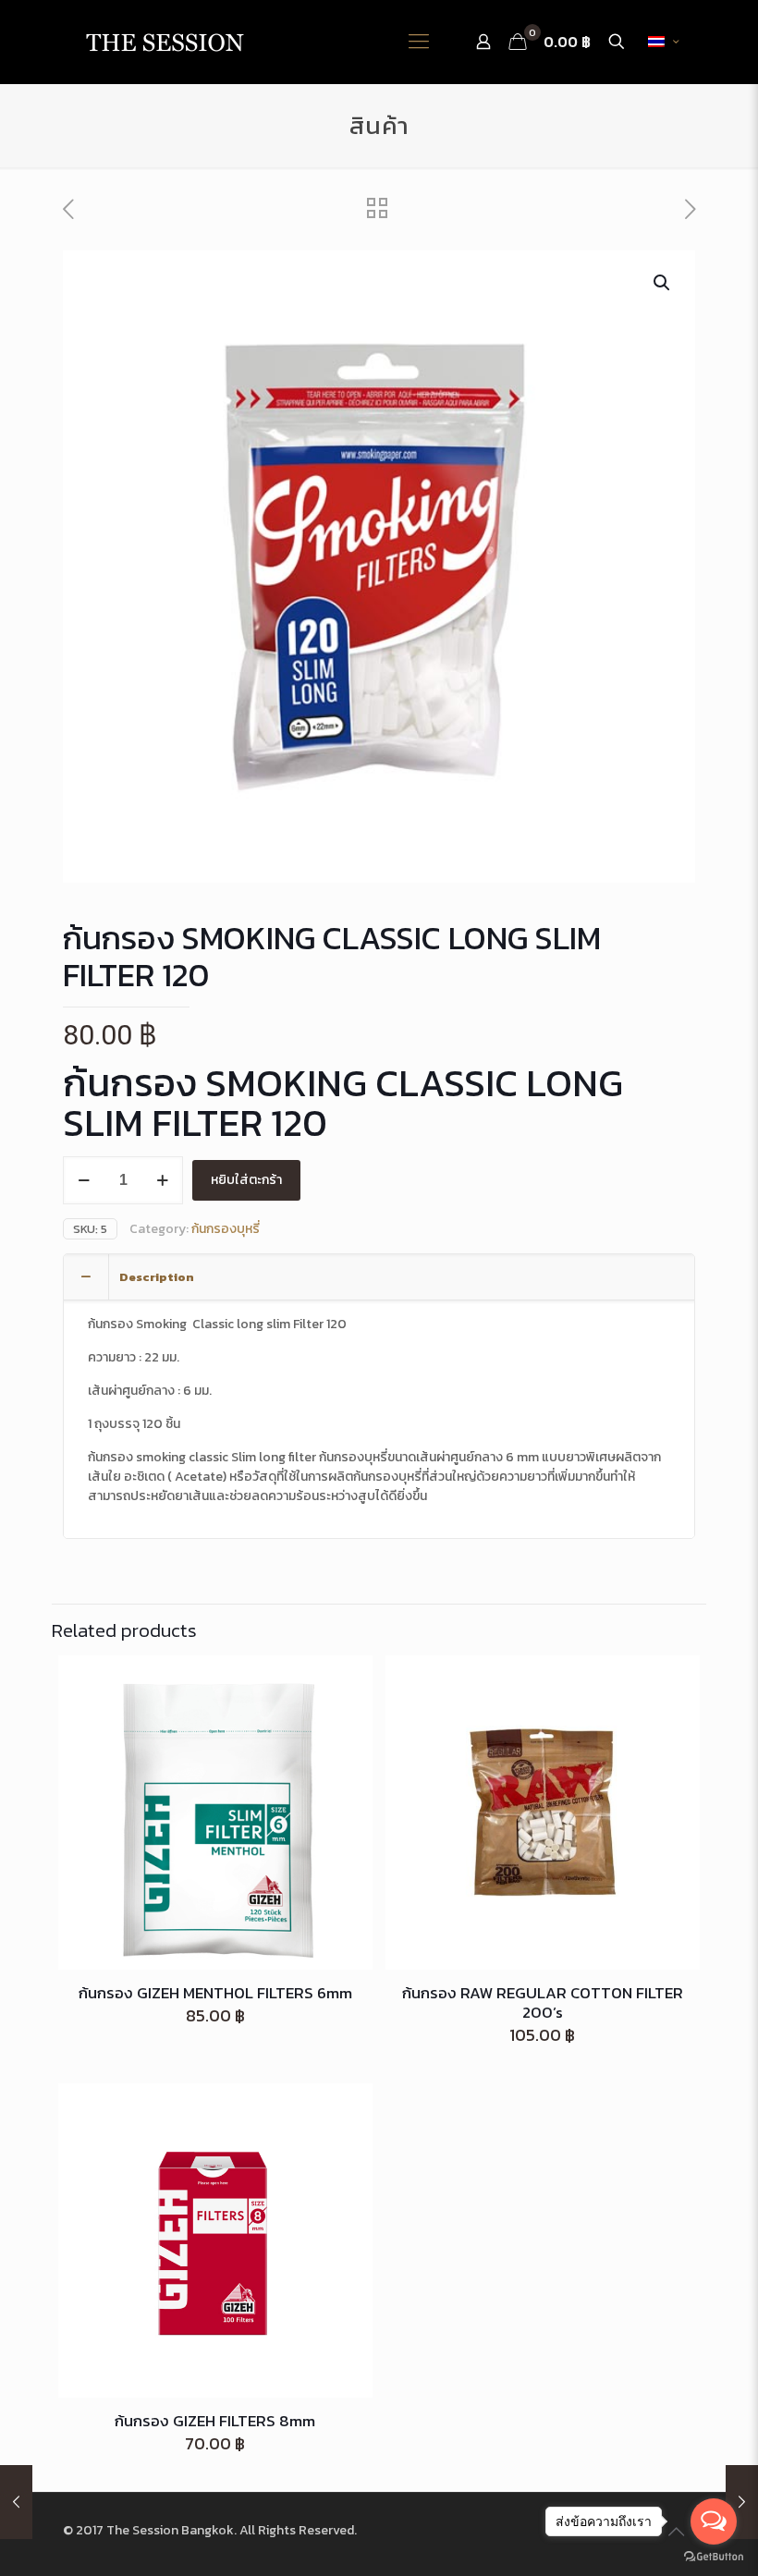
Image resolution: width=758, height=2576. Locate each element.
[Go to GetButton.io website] (714, 2557)
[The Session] (165, 42)
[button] (663, 283)
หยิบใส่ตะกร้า (246, 1180)
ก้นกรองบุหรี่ (226, 1229)
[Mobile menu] (419, 42)
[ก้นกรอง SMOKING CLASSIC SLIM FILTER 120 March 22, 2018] (16, 2502)
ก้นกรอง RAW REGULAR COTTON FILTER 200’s (543, 2002)
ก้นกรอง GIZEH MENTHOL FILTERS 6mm (215, 1993)
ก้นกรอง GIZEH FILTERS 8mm (215, 2421)
